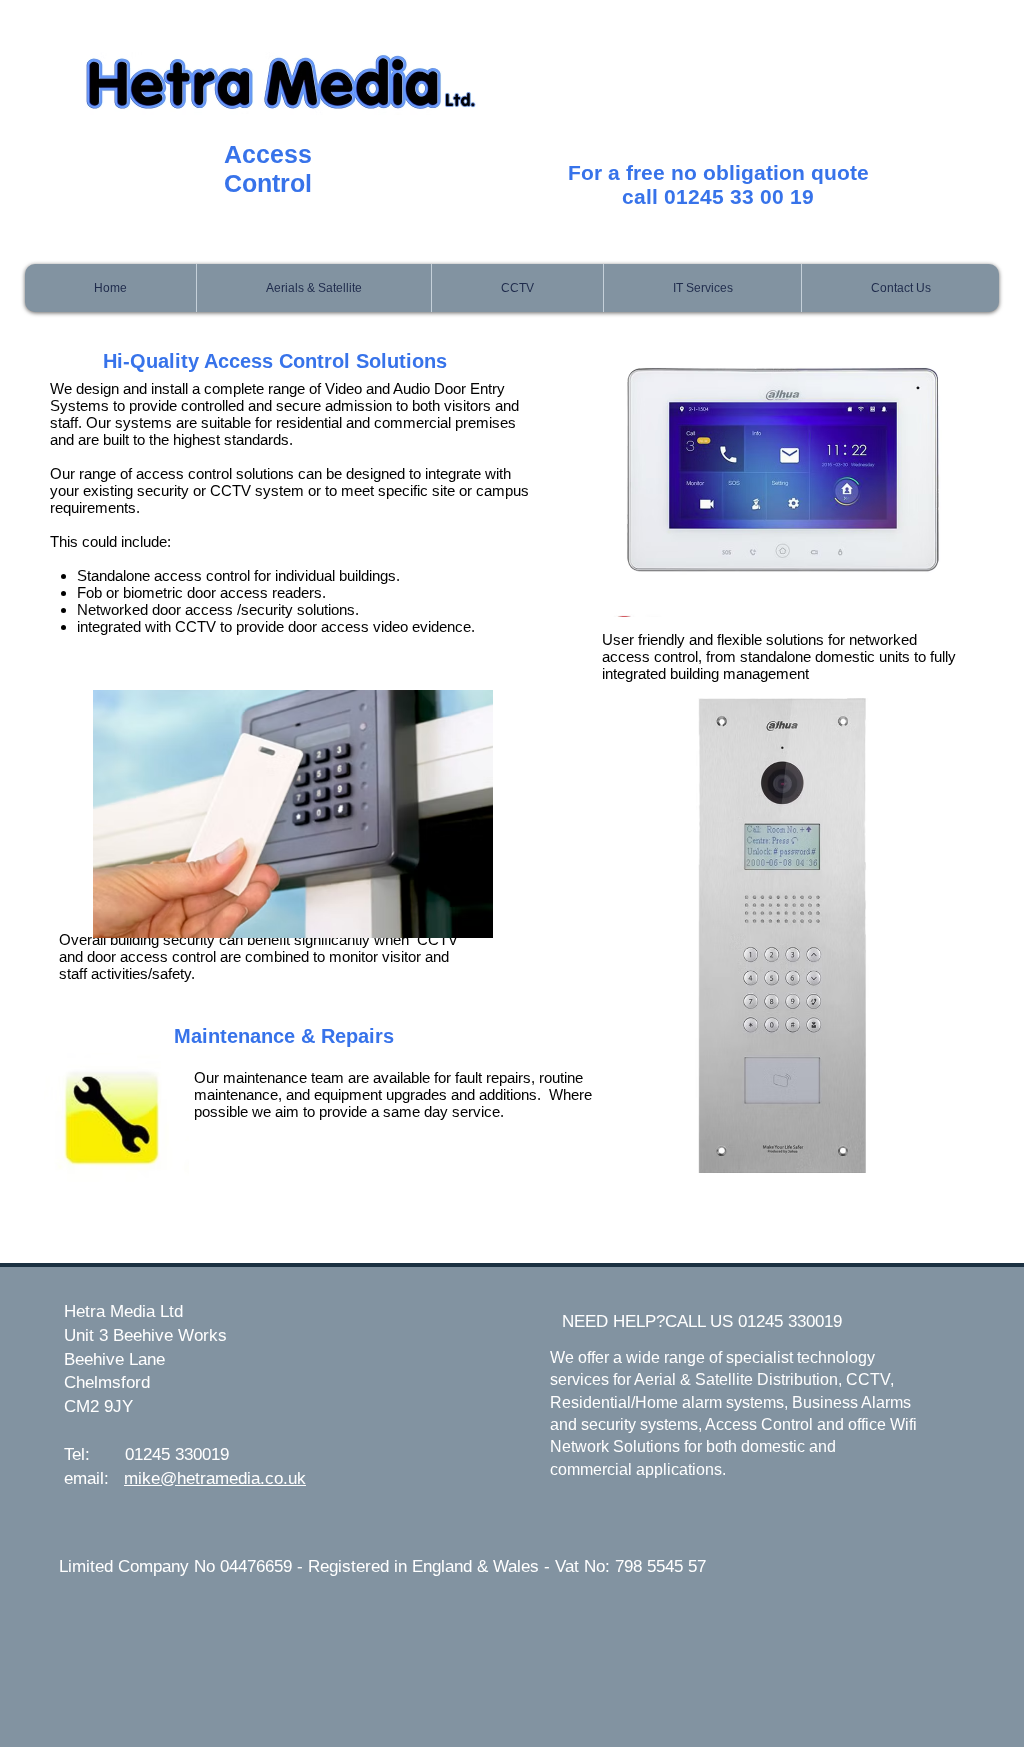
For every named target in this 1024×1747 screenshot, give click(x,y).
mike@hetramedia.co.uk (215, 1478)
